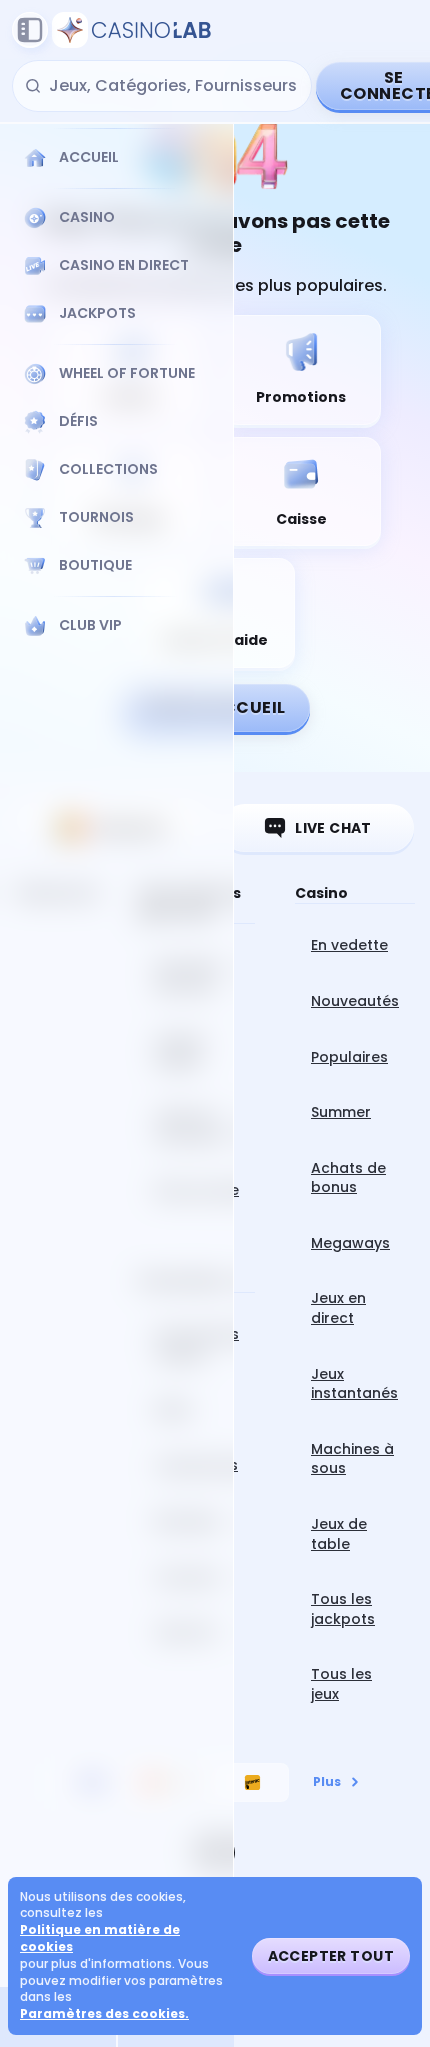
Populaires (349, 1057)
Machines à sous (352, 1459)
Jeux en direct (338, 1308)
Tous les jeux (341, 1684)
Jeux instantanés (354, 1384)
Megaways (350, 1243)
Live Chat (333, 828)
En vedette (349, 945)
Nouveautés (355, 1001)
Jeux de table (339, 1534)
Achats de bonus (348, 1178)
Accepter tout (331, 1956)
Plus (327, 1781)
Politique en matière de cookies (100, 1938)
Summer (341, 1112)
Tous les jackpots (343, 1609)
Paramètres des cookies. (104, 2014)
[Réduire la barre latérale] (30, 30)
